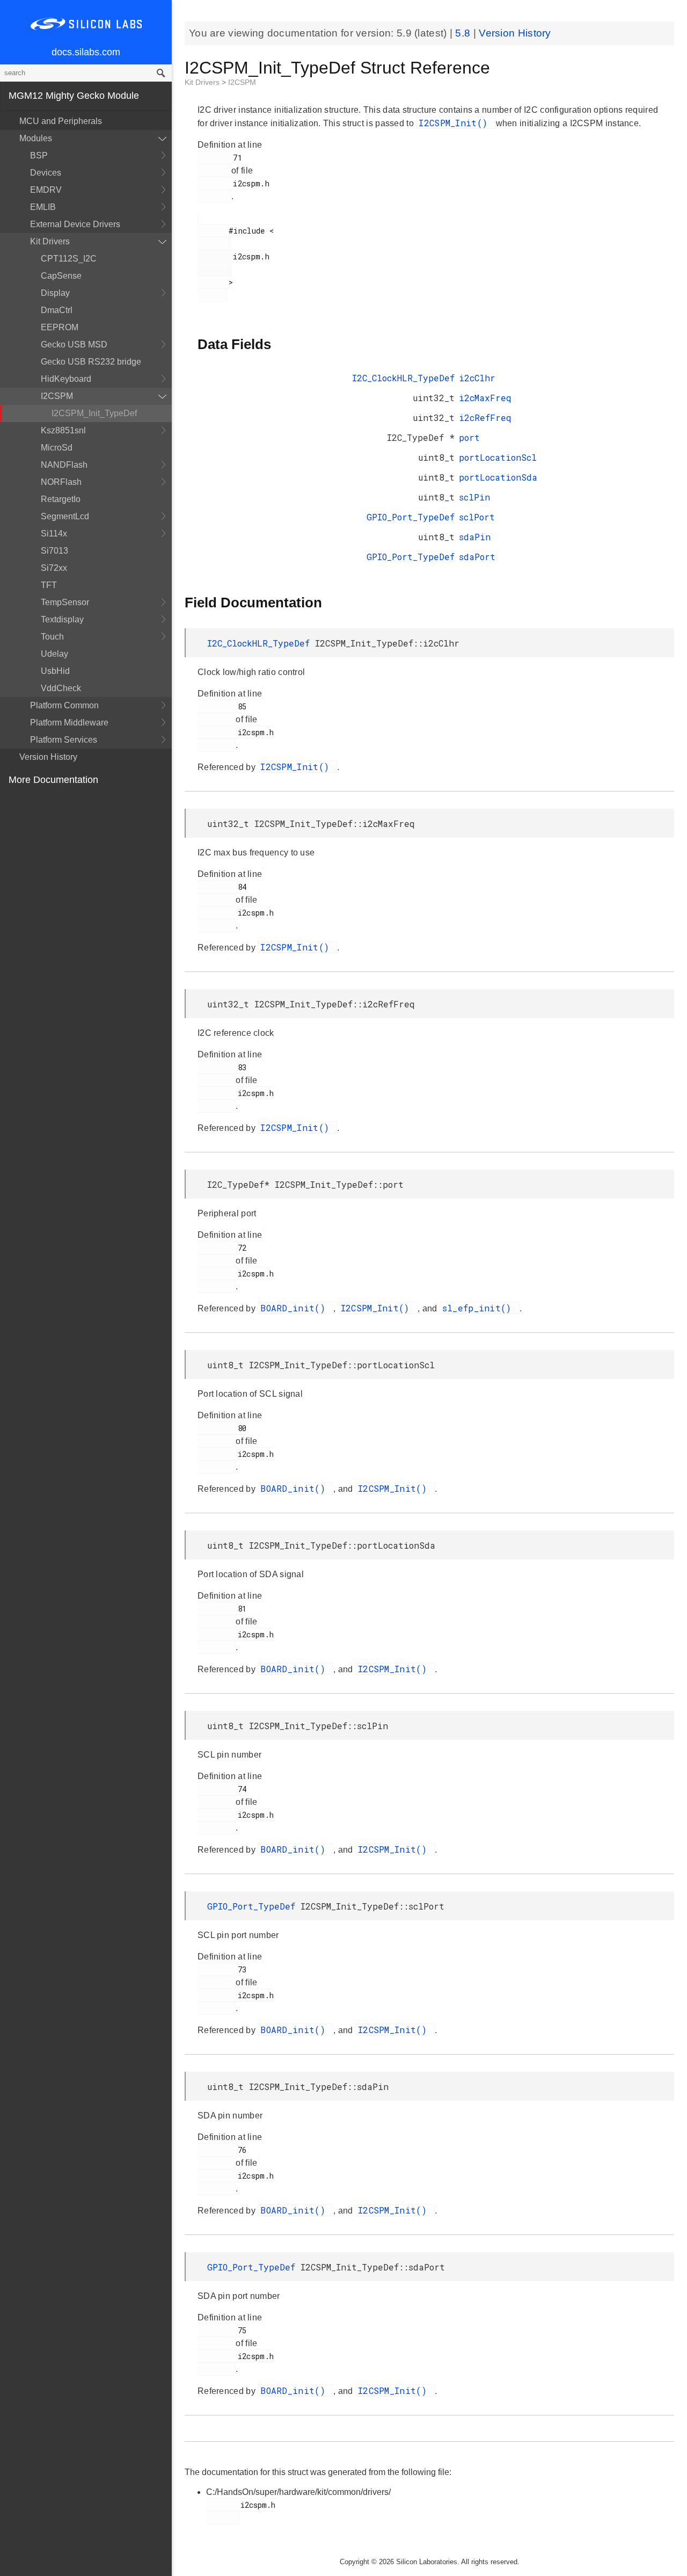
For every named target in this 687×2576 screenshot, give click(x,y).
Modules (36, 138)
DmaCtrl (57, 310)
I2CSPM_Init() (456, 123)
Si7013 (54, 551)
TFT (49, 585)
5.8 (464, 33)
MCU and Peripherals (61, 121)
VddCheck (61, 688)
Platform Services (64, 740)
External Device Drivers (75, 224)
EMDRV (46, 190)
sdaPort (477, 557)
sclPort (477, 517)
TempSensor (65, 602)
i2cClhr (477, 378)
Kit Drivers (50, 241)
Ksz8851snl (63, 430)
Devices (46, 173)
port (469, 437)
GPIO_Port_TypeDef (411, 517)
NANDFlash (64, 465)
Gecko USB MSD (74, 344)
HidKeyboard (66, 379)
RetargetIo (61, 499)
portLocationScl (498, 457)
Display (55, 293)
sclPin (474, 497)
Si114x (54, 534)
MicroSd (57, 448)
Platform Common (64, 705)
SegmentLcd (65, 516)
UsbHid (55, 671)
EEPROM (60, 327)
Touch (52, 637)
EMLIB (43, 207)
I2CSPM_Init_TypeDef (94, 413)
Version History (48, 757)
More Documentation (53, 780)
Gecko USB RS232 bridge (91, 362)
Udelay (54, 654)
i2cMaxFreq (485, 398)
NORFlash (61, 482)
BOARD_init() (295, 1308)
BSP (39, 155)
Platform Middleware (69, 723)
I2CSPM (57, 396)
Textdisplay (62, 619)
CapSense (61, 276)
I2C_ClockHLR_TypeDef (403, 378)
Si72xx (54, 568)
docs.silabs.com (86, 52)
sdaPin (475, 537)
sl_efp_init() (480, 1308)
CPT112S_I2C (69, 259)
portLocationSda (498, 477)
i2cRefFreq (485, 418)
